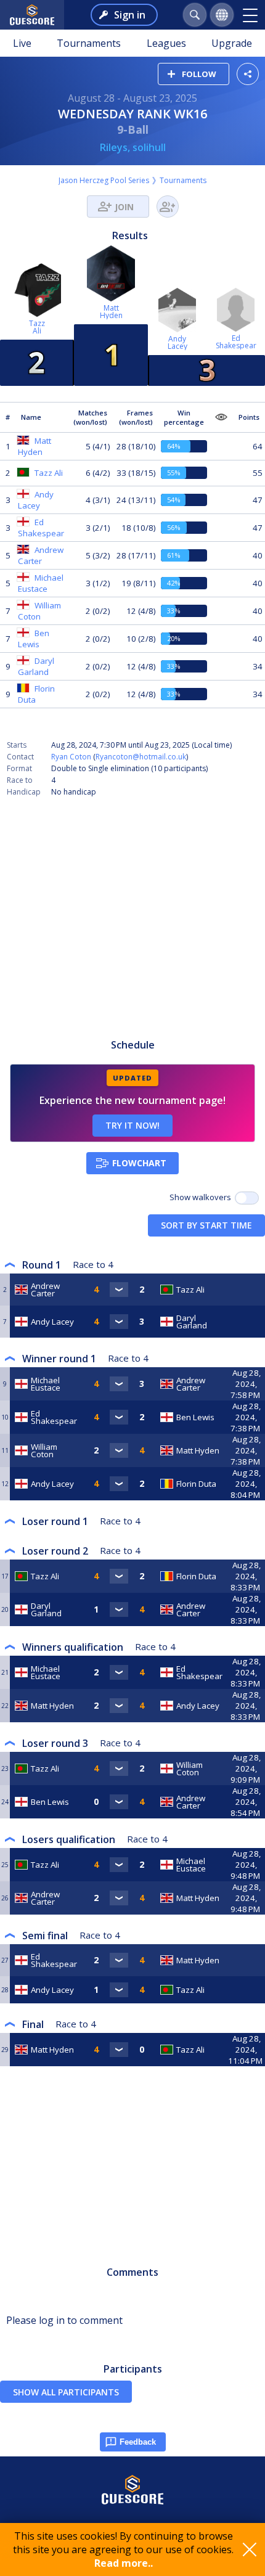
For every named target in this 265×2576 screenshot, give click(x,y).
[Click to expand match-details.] (119, 1290)
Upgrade (232, 43)
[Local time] (246, 1290)
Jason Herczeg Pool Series (104, 180)
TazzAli (37, 327)
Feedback (138, 2442)
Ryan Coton (71, 757)
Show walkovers (202, 1197)
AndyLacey (177, 342)
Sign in (130, 15)
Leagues (166, 43)
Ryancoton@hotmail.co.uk (141, 757)
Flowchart (139, 1163)
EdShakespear (236, 342)
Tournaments (89, 43)
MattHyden (111, 312)
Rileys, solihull (133, 147)
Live (22, 43)
